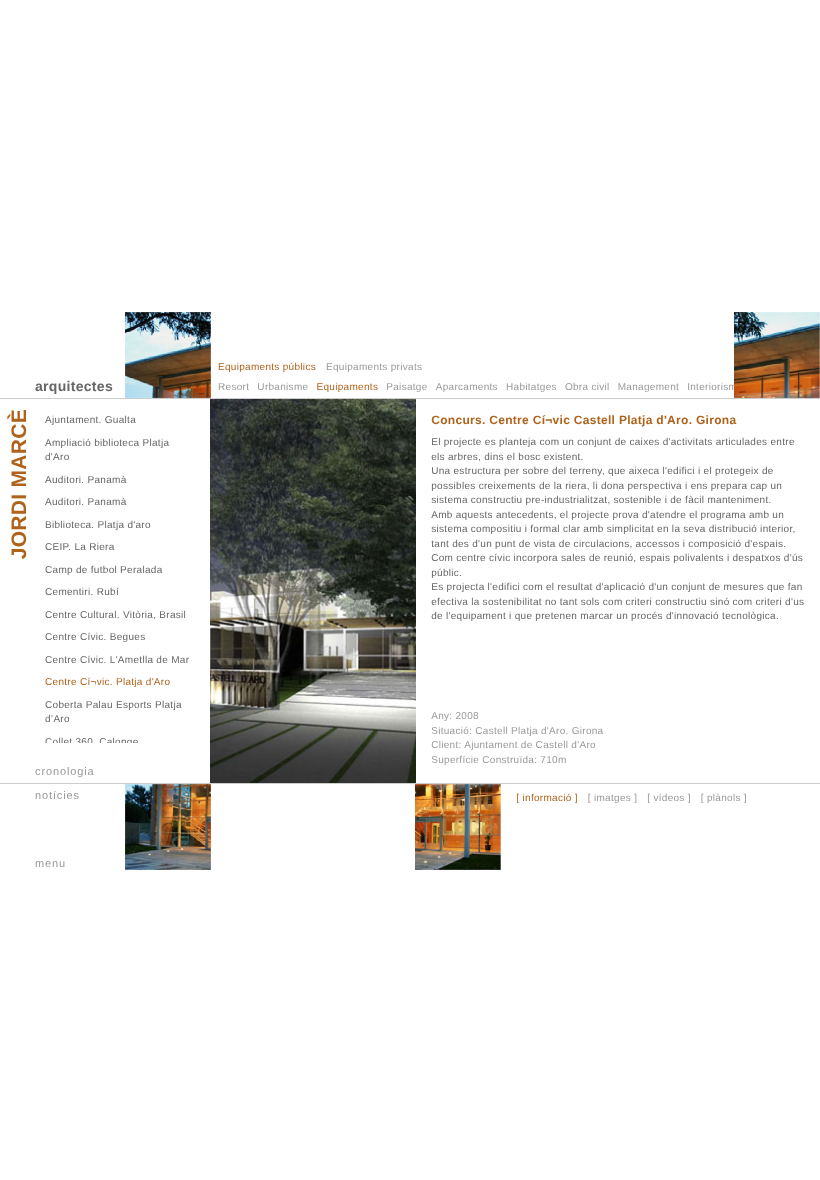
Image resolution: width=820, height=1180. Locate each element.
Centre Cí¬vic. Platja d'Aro (107, 682)
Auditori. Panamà (86, 480)
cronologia (65, 772)
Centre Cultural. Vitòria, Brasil (115, 615)
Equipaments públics (267, 367)
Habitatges (531, 387)
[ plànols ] (724, 799)
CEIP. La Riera (80, 547)
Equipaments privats (374, 367)
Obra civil (587, 387)
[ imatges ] (612, 799)
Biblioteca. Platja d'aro (98, 525)
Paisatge (406, 387)
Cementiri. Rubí (82, 592)
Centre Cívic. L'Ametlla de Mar (117, 660)
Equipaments (348, 387)
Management (648, 387)
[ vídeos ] (669, 799)
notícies (57, 796)
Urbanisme (282, 387)
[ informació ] (546, 799)
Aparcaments (467, 387)
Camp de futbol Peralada (104, 570)
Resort (233, 387)
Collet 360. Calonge (92, 742)
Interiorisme (715, 387)
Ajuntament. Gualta (90, 420)
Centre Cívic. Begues (95, 637)
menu (50, 864)
